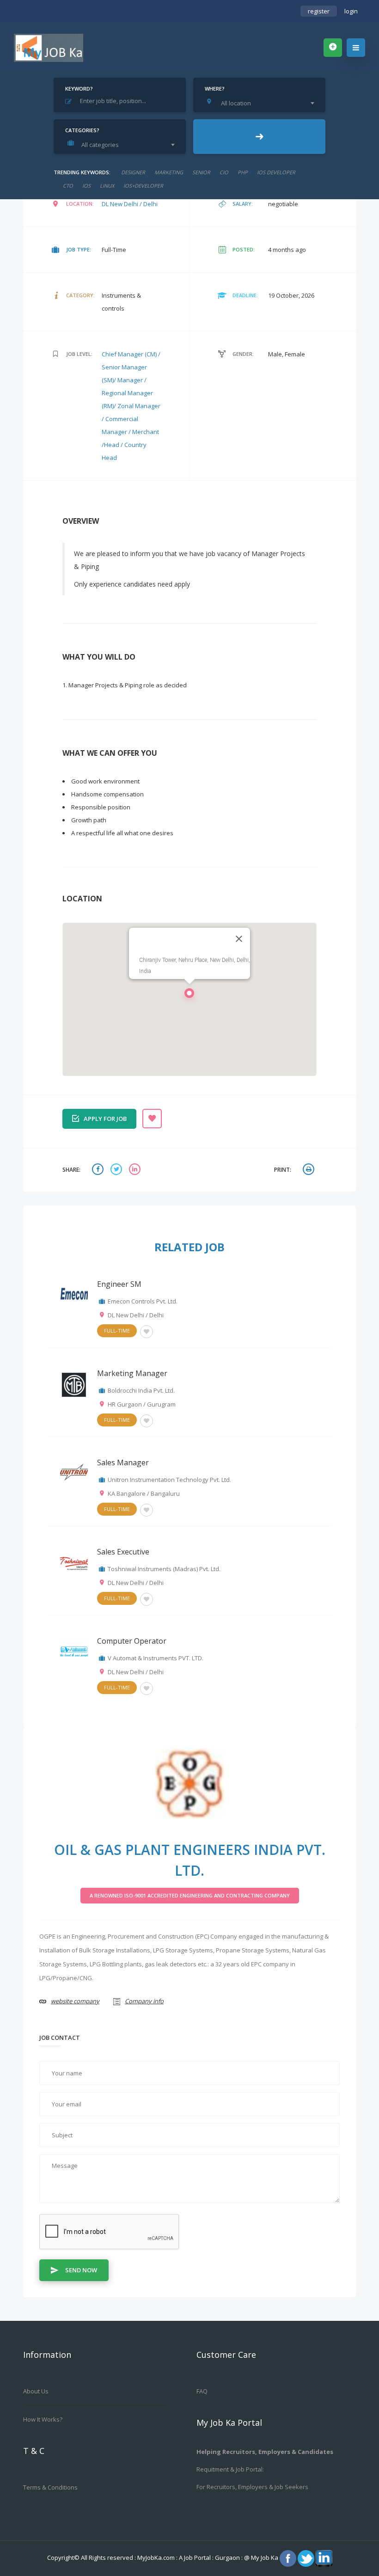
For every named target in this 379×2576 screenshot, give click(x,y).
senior (201, 172)
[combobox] (262, 103)
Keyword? (79, 89)
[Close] (239, 939)
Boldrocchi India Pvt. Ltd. (141, 1390)
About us (36, 2391)
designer (133, 172)
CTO (68, 186)
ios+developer (143, 186)
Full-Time (117, 1331)
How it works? (43, 2419)
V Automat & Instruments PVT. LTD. (156, 1658)
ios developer (276, 172)
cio (224, 172)
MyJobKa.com (157, 2558)
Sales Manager (123, 1462)
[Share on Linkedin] (136, 1170)
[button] (189, 996)
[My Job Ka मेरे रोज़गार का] (49, 48)
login (351, 11)
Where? (215, 89)
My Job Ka (265, 2558)
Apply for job (105, 1119)
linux (107, 186)
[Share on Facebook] (99, 1170)
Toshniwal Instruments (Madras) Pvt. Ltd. (164, 1569)
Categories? (82, 130)
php (243, 172)
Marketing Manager (132, 1373)
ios (86, 186)
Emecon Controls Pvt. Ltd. (143, 1301)
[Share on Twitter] (117, 1170)
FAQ (202, 2391)
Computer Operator (132, 1641)
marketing (169, 172)
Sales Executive (123, 1552)
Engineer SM (119, 1284)
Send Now (81, 2270)
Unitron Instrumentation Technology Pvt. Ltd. (169, 1480)
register (319, 11)
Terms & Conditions (50, 2487)
